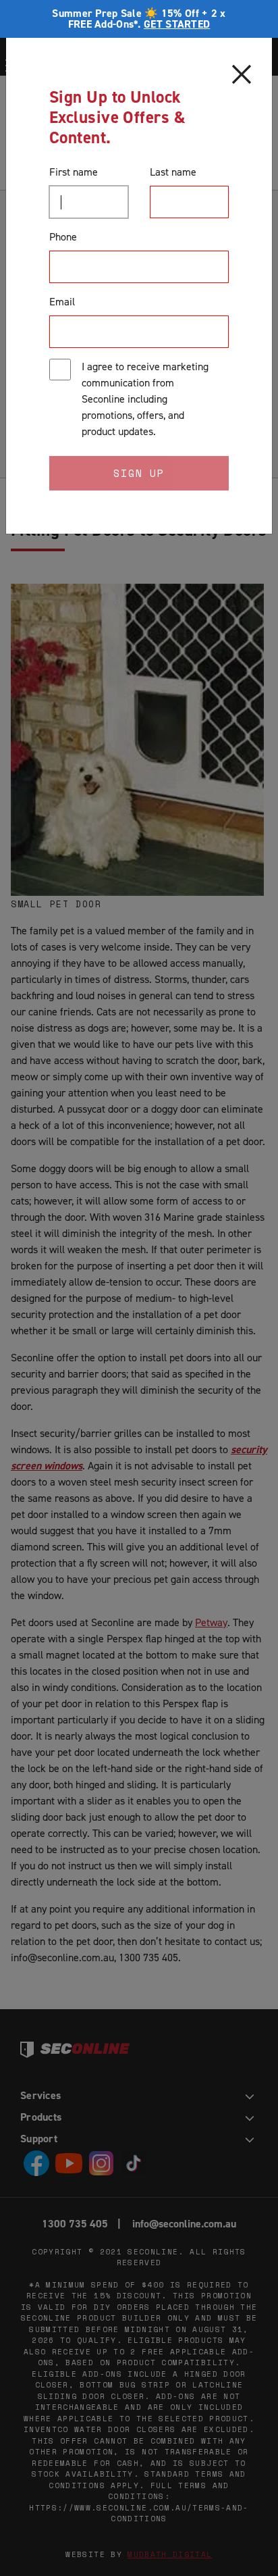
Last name (173, 172)
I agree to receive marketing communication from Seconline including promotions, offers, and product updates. (145, 399)
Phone (63, 237)
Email (62, 302)
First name (74, 172)
